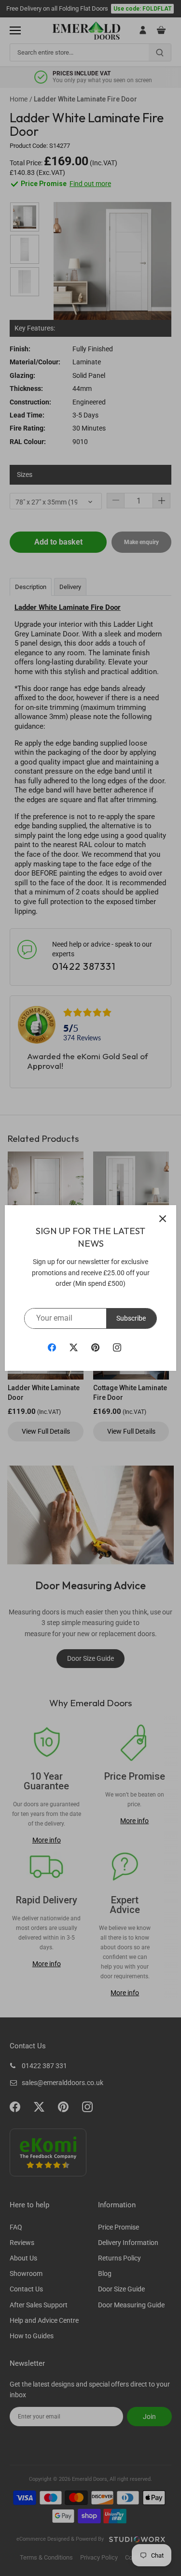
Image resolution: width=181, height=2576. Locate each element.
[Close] (163, 1219)
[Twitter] (74, 1347)
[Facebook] (52, 1347)
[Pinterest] (95, 1347)
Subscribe (131, 1318)
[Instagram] (117, 1347)
